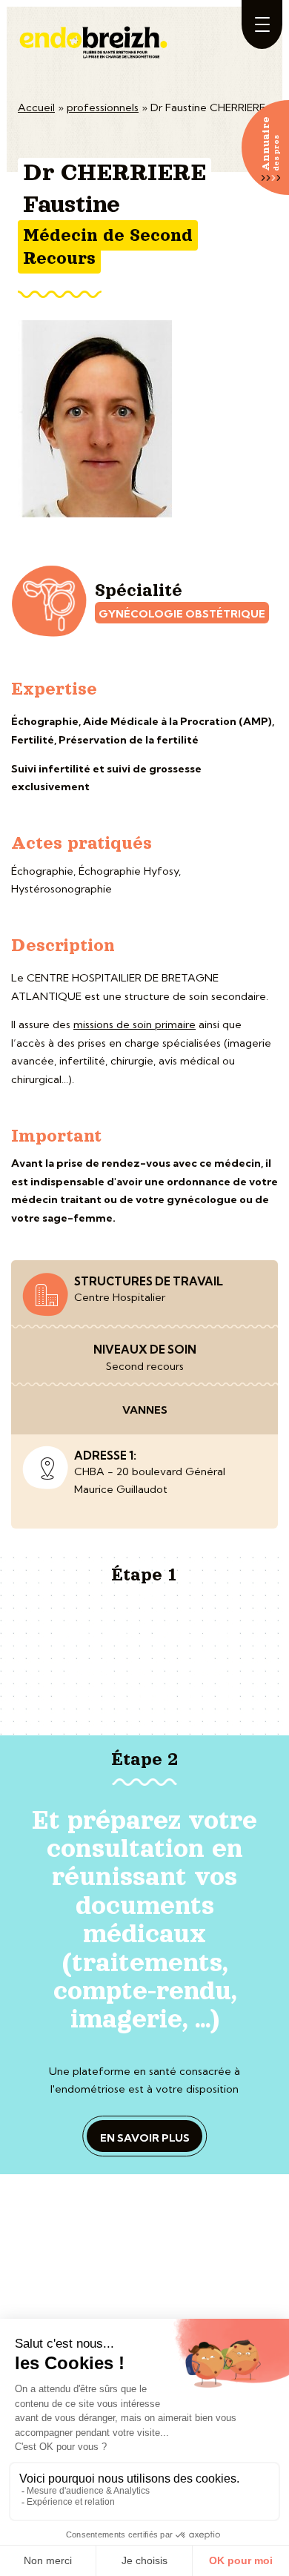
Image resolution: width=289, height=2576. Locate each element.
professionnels (103, 107)
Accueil (36, 107)
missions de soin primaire (134, 1024)
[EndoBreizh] (95, 36)
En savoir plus (145, 2138)
